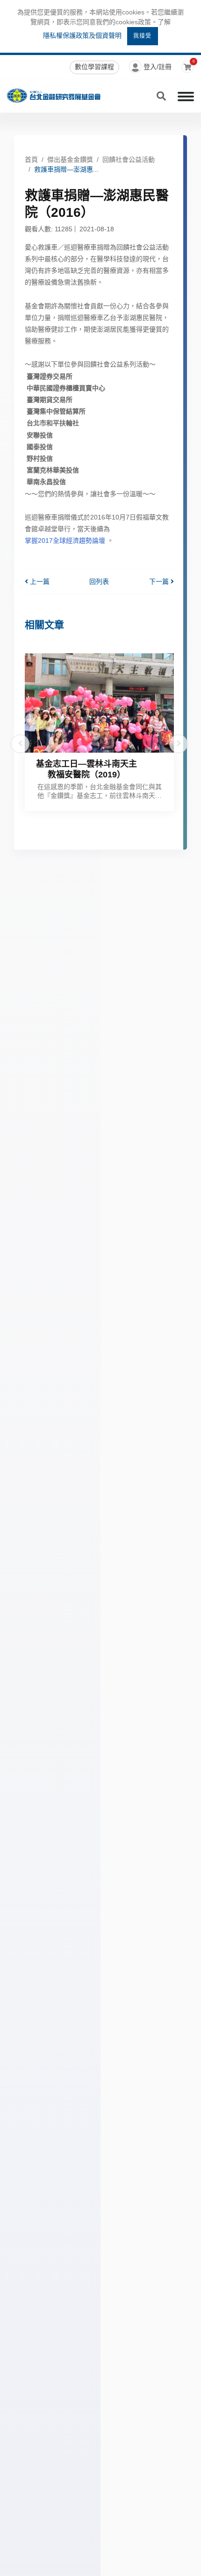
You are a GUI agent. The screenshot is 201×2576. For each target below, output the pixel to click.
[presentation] (20, 744)
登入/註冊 (158, 67)
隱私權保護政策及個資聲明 (82, 35)
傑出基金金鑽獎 (70, 159)
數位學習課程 (94, 67)
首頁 (31, 159)
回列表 (99, 582)
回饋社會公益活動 (129, 159)
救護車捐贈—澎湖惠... (66, 169)
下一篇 (160, 582)
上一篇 (39, 582)
